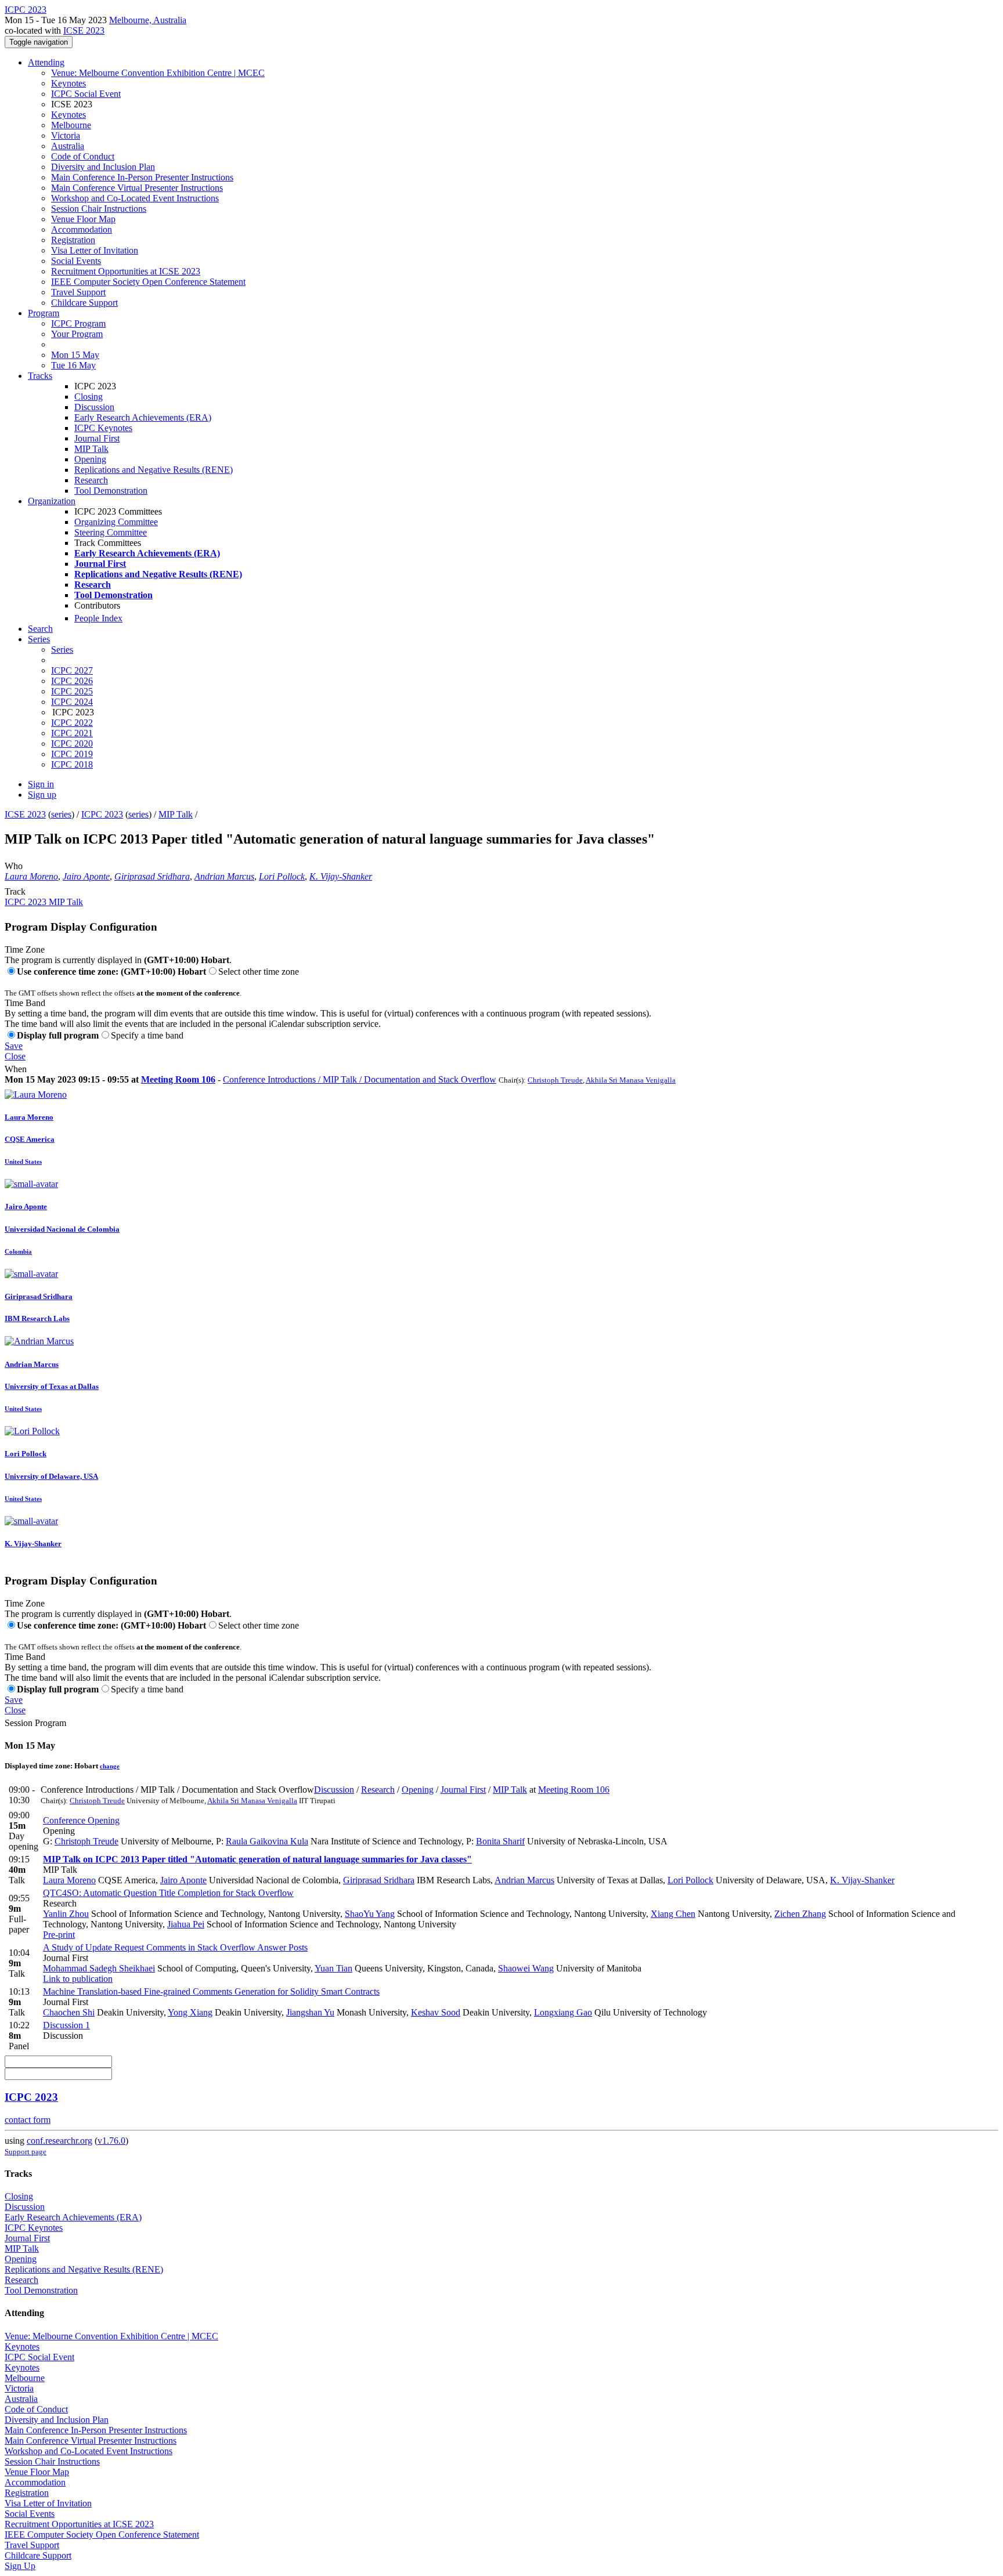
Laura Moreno (31, 876)
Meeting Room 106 (178, 1079)
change (110, 1766)
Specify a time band (147, 1035)
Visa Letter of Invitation (95, 250)
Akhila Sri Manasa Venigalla (631, 1080)
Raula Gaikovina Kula (267, 1841)
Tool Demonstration (111, 491)
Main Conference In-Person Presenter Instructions (142, 177)
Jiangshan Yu (310, 2012)
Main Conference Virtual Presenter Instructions (137, 188)
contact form (28, 2120)
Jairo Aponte (86, 876)
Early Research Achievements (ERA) (143, 417)
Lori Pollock (282, 876)
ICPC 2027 (72, 670)
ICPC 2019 (72, 754)
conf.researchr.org (59, 2141)
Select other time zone (259, 972)
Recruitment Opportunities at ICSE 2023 (126, 271)
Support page (26, 2152)
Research (91, 480)
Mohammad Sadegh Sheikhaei (99, 1968)
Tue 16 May (73, 365)
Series (62, 650)
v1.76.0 (111, 2141)
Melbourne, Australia (148, 20)
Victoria (66, 135)
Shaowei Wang (526, 1968)
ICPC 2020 (72, 744)
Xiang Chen (673, 1914)
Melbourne (71, 125)
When (16, 1069)
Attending (46, 62)
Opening (90, 459)
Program (44, 313)
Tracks (40, 376)
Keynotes (68, 83)
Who (14, 866)
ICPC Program (78, 323)
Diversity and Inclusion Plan (103, 167)
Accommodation (82, 229)
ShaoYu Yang (370, 1914)
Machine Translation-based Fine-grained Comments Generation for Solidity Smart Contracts (211, 1991)
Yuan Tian (333, 1968)
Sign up (42, 795)
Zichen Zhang (800, 1914)
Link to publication (78, 1979)
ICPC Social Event (86, 94)
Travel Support (78, 292)
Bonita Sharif (500, 1841)
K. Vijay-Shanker (341, 876)
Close (15, 1056)
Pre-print (59, 1935)
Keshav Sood (436, 2012)
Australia (68, 146)
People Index (98, 618)
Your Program (77, 334)
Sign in (41, 784)
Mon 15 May (75, 355)
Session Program (35, 1723)
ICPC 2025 (72, 691)
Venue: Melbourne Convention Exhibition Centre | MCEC (158, 73)
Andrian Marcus (224, 876)
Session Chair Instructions (99, 209)
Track (15, 891)
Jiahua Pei (186, 1924)
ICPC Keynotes (103, 428)
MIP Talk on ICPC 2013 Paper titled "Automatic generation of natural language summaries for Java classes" (257, 1859)
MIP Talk (91, 449)
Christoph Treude (555, 1080)
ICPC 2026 (72, 681)
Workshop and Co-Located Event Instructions (135, 198)
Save (14, 1046)
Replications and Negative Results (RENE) (154, 470)
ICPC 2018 (72, 764)
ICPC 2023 (102, 814)
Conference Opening (81, 1820)
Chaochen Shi (69, 2012)
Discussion (94, 407)
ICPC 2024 (72, 702)
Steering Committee (111, 532)
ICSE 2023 (84, 30)
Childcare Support (84, 303)
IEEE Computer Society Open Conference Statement (148, 282)
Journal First (97, 438)
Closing (89, 397)
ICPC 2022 (72, 723)
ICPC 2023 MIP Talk (44, 902)
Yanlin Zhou (66, 1914)
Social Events (76, 261)
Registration (73, 240)
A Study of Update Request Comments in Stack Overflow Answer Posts (175, 1947)
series (61, 814)
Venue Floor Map (83, 219)
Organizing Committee (116, 522)
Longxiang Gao (563, 2012)
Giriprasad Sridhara (152, 876)
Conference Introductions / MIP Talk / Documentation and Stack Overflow (360, 1079)
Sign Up (20, 2566)
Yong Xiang (190, 2012)
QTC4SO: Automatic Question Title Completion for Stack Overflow (168, 1893)
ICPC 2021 (72, 733)
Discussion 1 (66, 2025)
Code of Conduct (83, 156)
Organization (52, 501)
